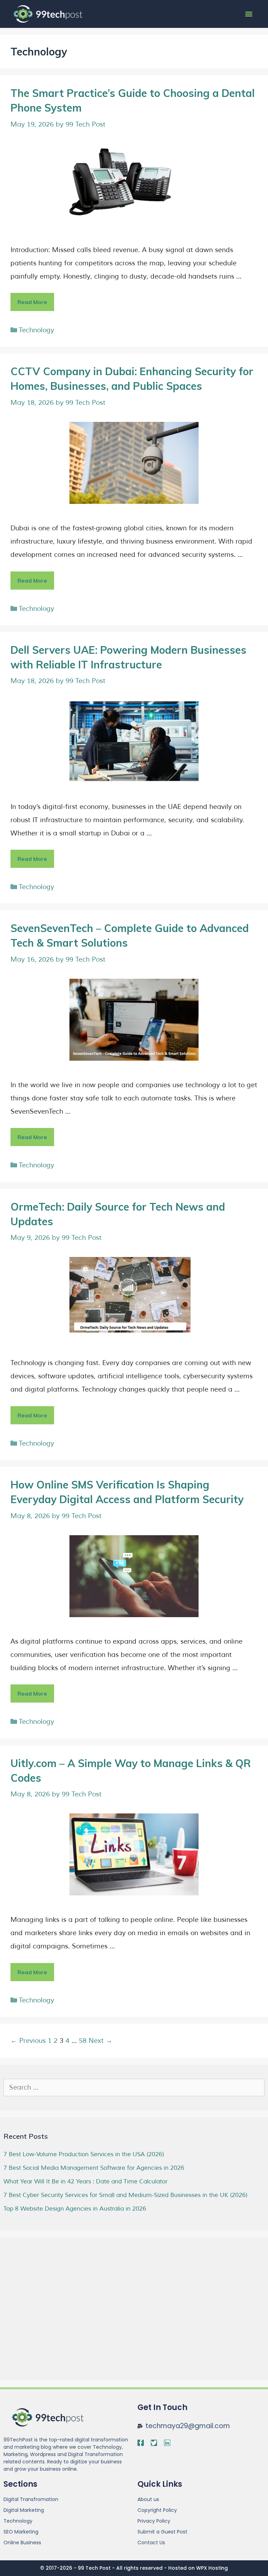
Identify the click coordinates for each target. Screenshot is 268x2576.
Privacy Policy (154, 2521)
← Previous (28, 2041)
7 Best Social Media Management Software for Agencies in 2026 (94, 2168)
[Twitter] (154, 2443)
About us (148, 2499)
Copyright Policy (157, 2510)
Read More (36, 299)
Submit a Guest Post (162, 2532)
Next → (100, 2041)
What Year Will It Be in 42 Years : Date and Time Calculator (85, 2181)
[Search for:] (134, 2088)
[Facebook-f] (141, 2443)
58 (83, 2041)
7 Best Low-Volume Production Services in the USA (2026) (84, 2154)
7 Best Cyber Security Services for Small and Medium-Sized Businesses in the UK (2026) (125, 2195)
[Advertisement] (56, 2319)
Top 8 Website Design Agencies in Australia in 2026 (75, 2209)
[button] (249, 14)
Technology (36, 330)
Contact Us (151, 2543)
